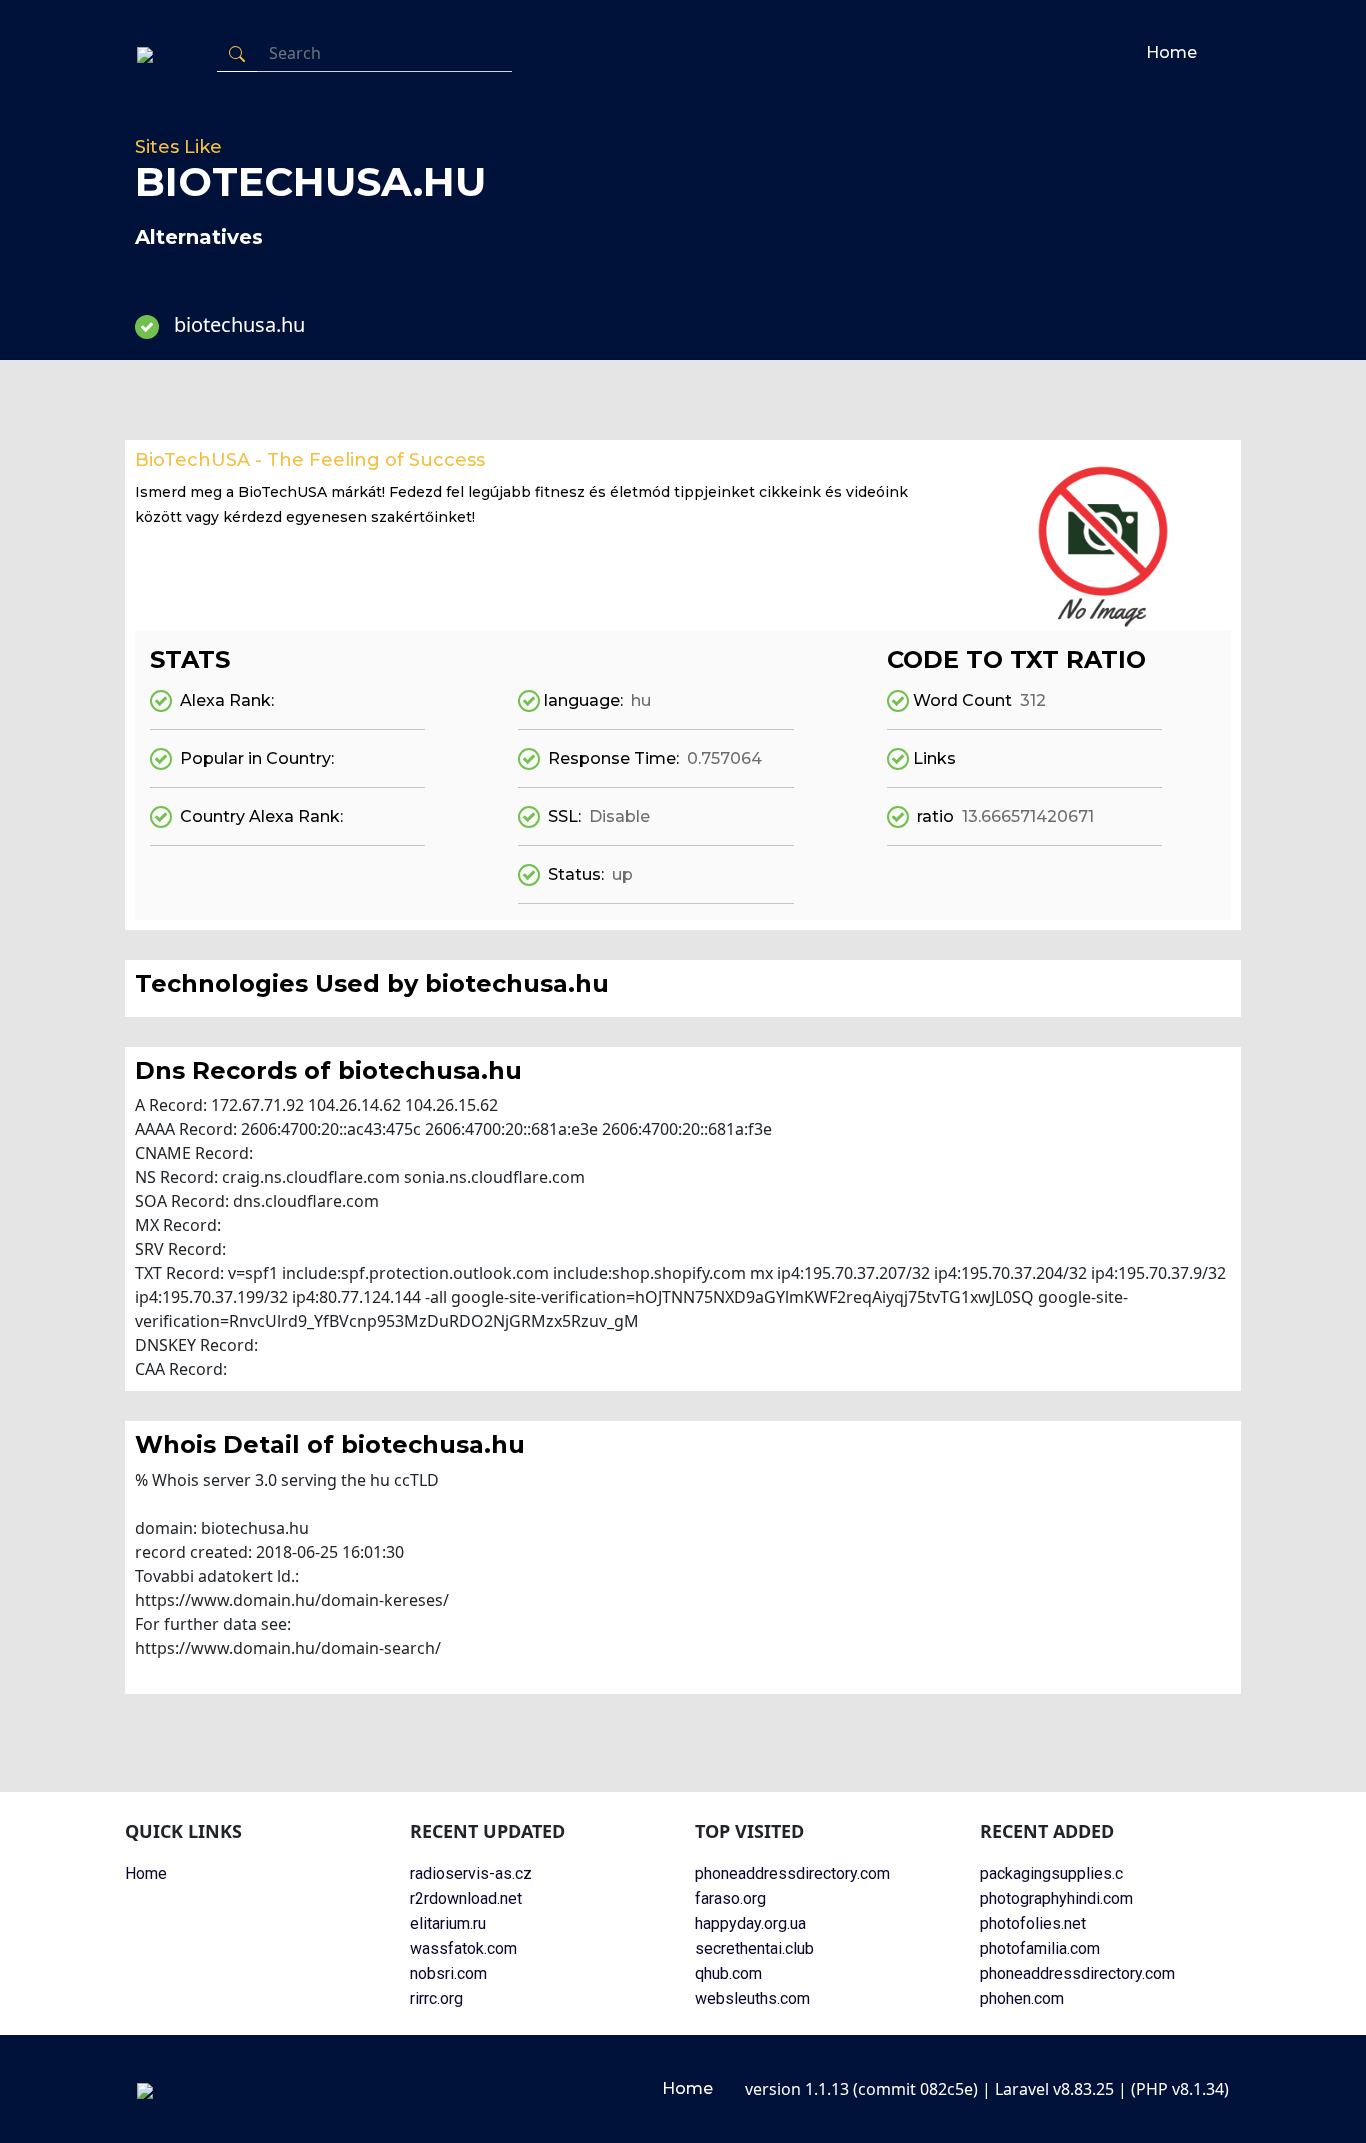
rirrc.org (436, 1998)
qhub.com (728, 1973)
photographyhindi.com (1056, 1898)
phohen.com (1022, 1998)
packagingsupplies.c (1051, 1873)
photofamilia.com (1040, 1948)
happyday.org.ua (750, 1923)
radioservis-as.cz (471, 1873)
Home (1171, 52)
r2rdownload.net (466, 1898)
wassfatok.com (463, 1948)
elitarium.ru (448, 1923)
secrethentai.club (754, 1948)
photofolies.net (1033, 1923)
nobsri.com (448, 1973)
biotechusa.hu (239, 324)
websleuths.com (752, 1998)
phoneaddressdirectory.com (792, 1873)
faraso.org (730, 1898)
